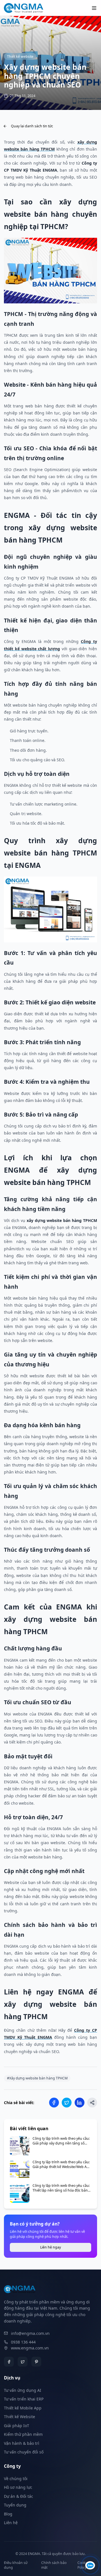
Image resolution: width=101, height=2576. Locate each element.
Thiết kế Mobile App (23, 2408)
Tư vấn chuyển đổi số (24, 2452)
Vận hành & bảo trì (22, 2443)
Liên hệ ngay (50, 2247)
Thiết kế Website (19, 2417)
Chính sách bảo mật (54, 2565)
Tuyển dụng (15, 2505)
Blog (8, 2514)
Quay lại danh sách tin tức (32, 126)
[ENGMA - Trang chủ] (24, 8)
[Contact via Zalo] (90, 2565)
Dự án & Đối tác (19, 2496)
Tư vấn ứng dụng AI (23, 2390)
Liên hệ (11, 2523)
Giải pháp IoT (17, 2426)
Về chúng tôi (16, 2479)
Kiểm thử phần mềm (23, 2434)
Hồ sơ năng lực (18, 2487)
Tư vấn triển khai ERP (24, 2399)
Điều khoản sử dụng (16, 2565)
